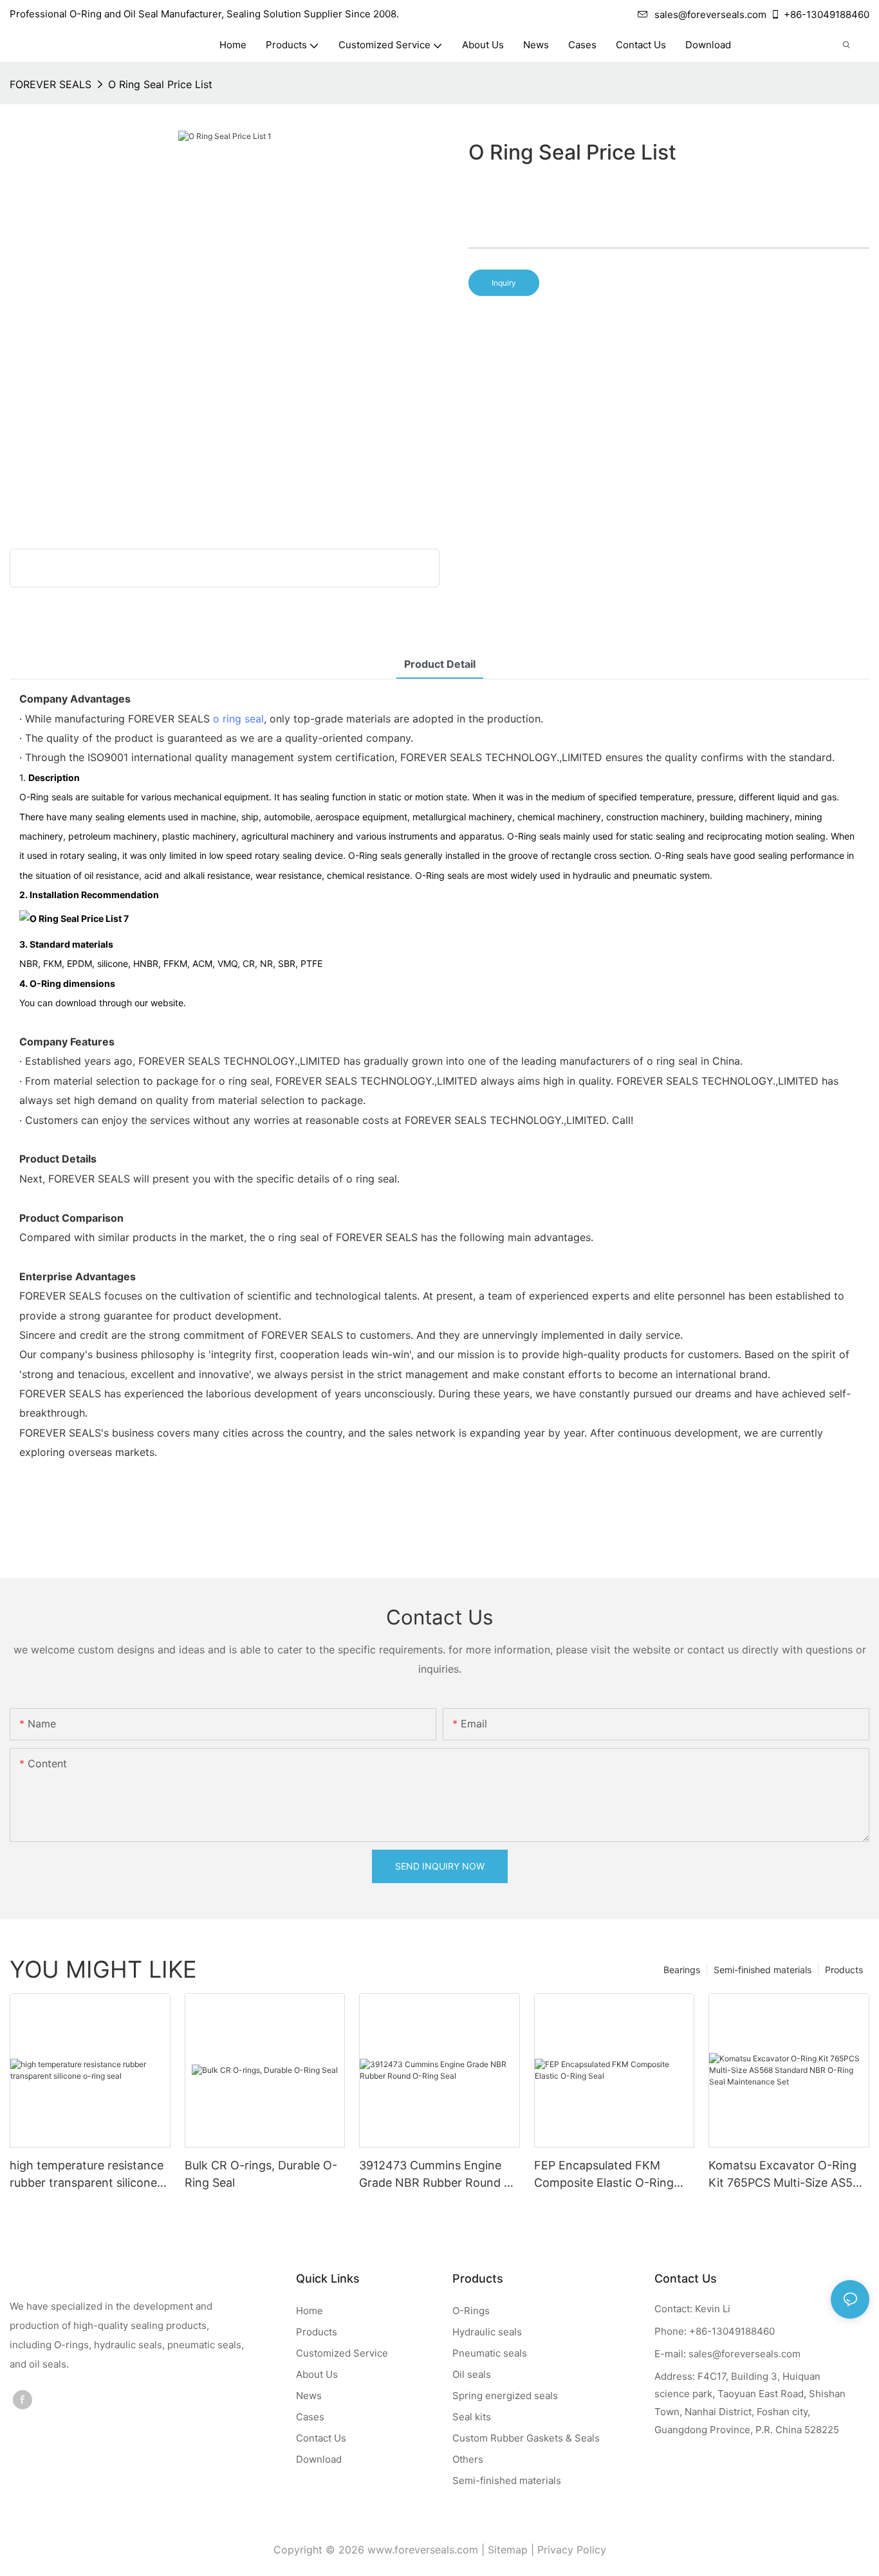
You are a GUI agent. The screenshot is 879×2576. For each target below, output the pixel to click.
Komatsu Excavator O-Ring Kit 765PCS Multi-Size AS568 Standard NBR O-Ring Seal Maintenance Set (788, 2175)
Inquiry (504, 283)
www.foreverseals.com (423, 2550)
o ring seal (238, 719)
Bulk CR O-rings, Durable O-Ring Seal (261, 2174)
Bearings (682, 1970)
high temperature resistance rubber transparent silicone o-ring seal (87, 2175)
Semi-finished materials (763, 1970)
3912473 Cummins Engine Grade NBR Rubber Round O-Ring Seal (439, 2175)
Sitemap (508, 2550)
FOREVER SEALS (51, 84)
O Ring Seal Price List (160, 84)
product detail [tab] (440, 664)
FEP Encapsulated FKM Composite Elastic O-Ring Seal (604, 2175)
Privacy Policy (572, 2550)
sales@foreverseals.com (710, 14)
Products (844, 1970)
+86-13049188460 (827, 14)
